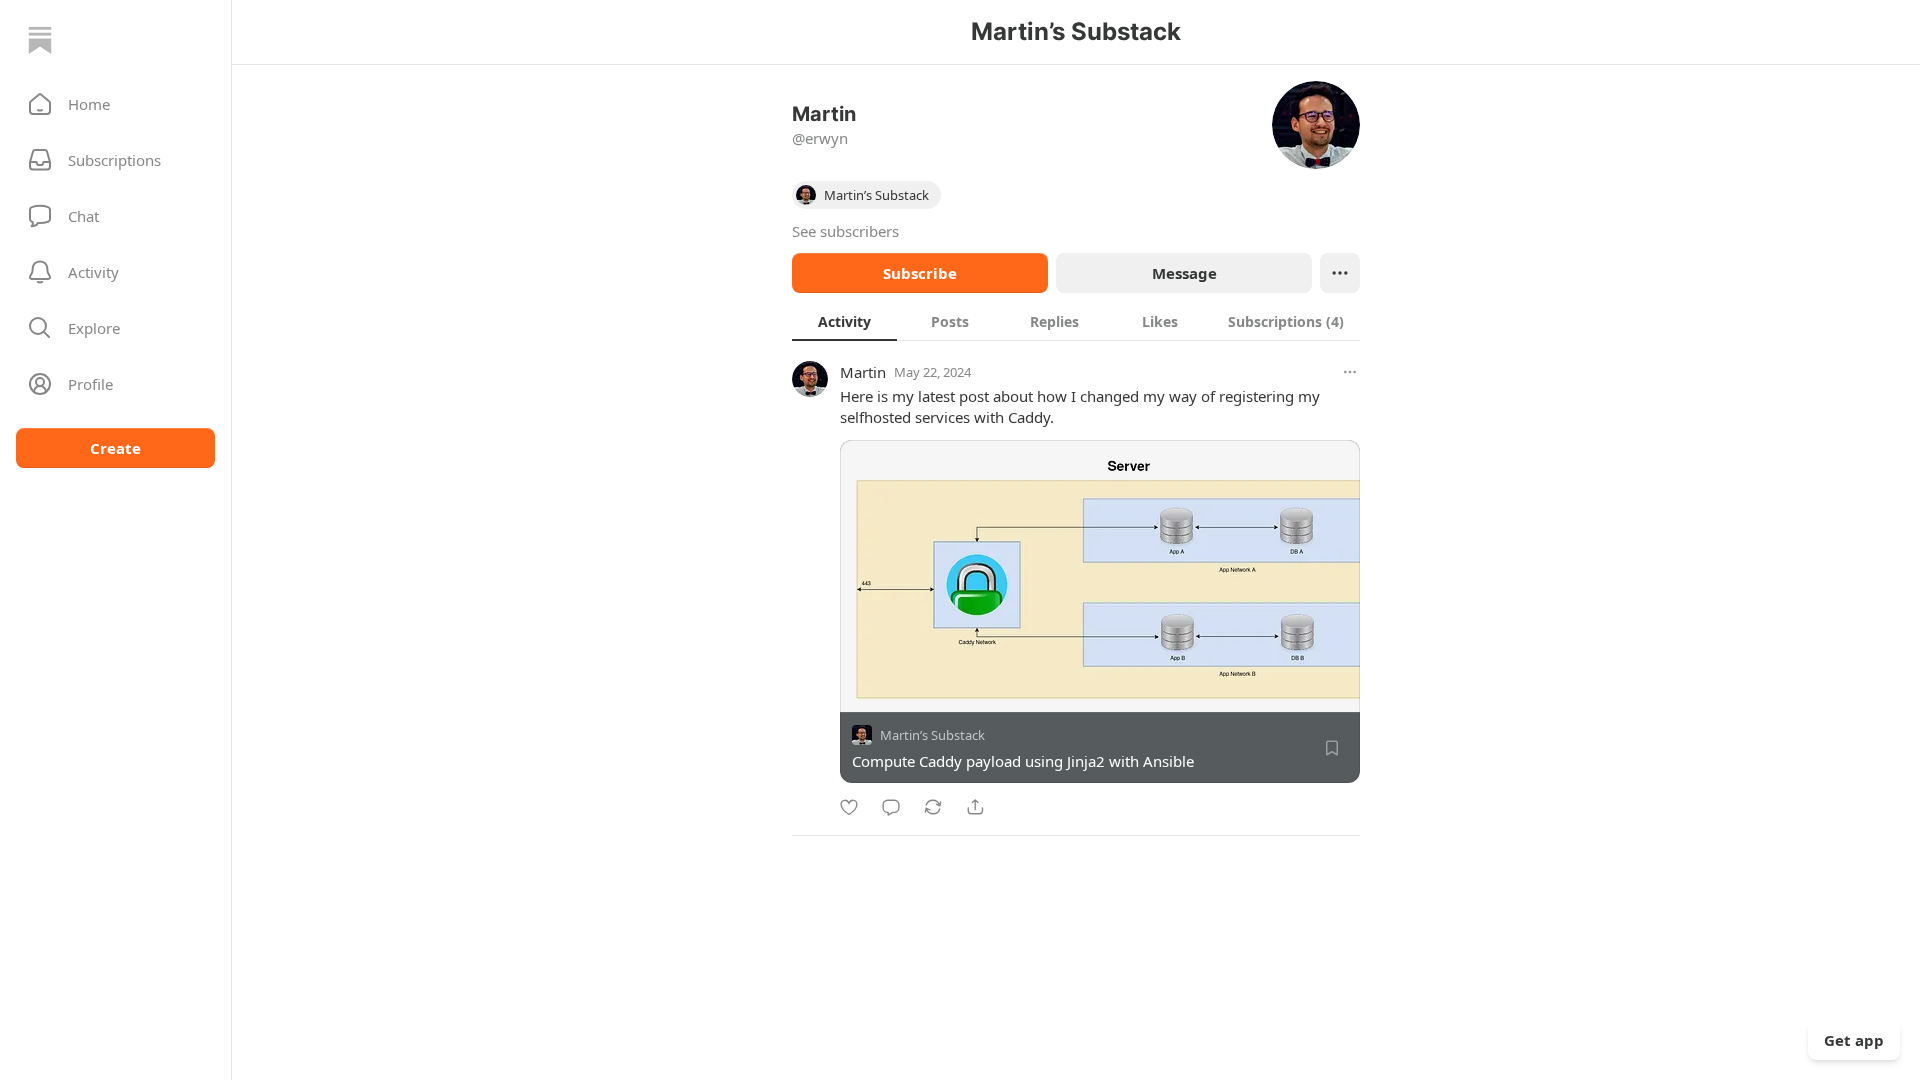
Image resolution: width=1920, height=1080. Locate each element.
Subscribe (920, 273)
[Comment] (891, 807)
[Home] (40, 40)
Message (1184, 273)
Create (115, 448)
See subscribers (845, 231)
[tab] (844, 321)
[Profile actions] (1340, 273)
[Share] (975, 807)
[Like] (849, 807)
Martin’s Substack (932, 735)
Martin (863, 372)
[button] (115, 104)
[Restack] (933, 807)
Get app (1854, 1040)
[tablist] (1076, 321)
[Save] (1332, 748)
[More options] (1350, 372)
